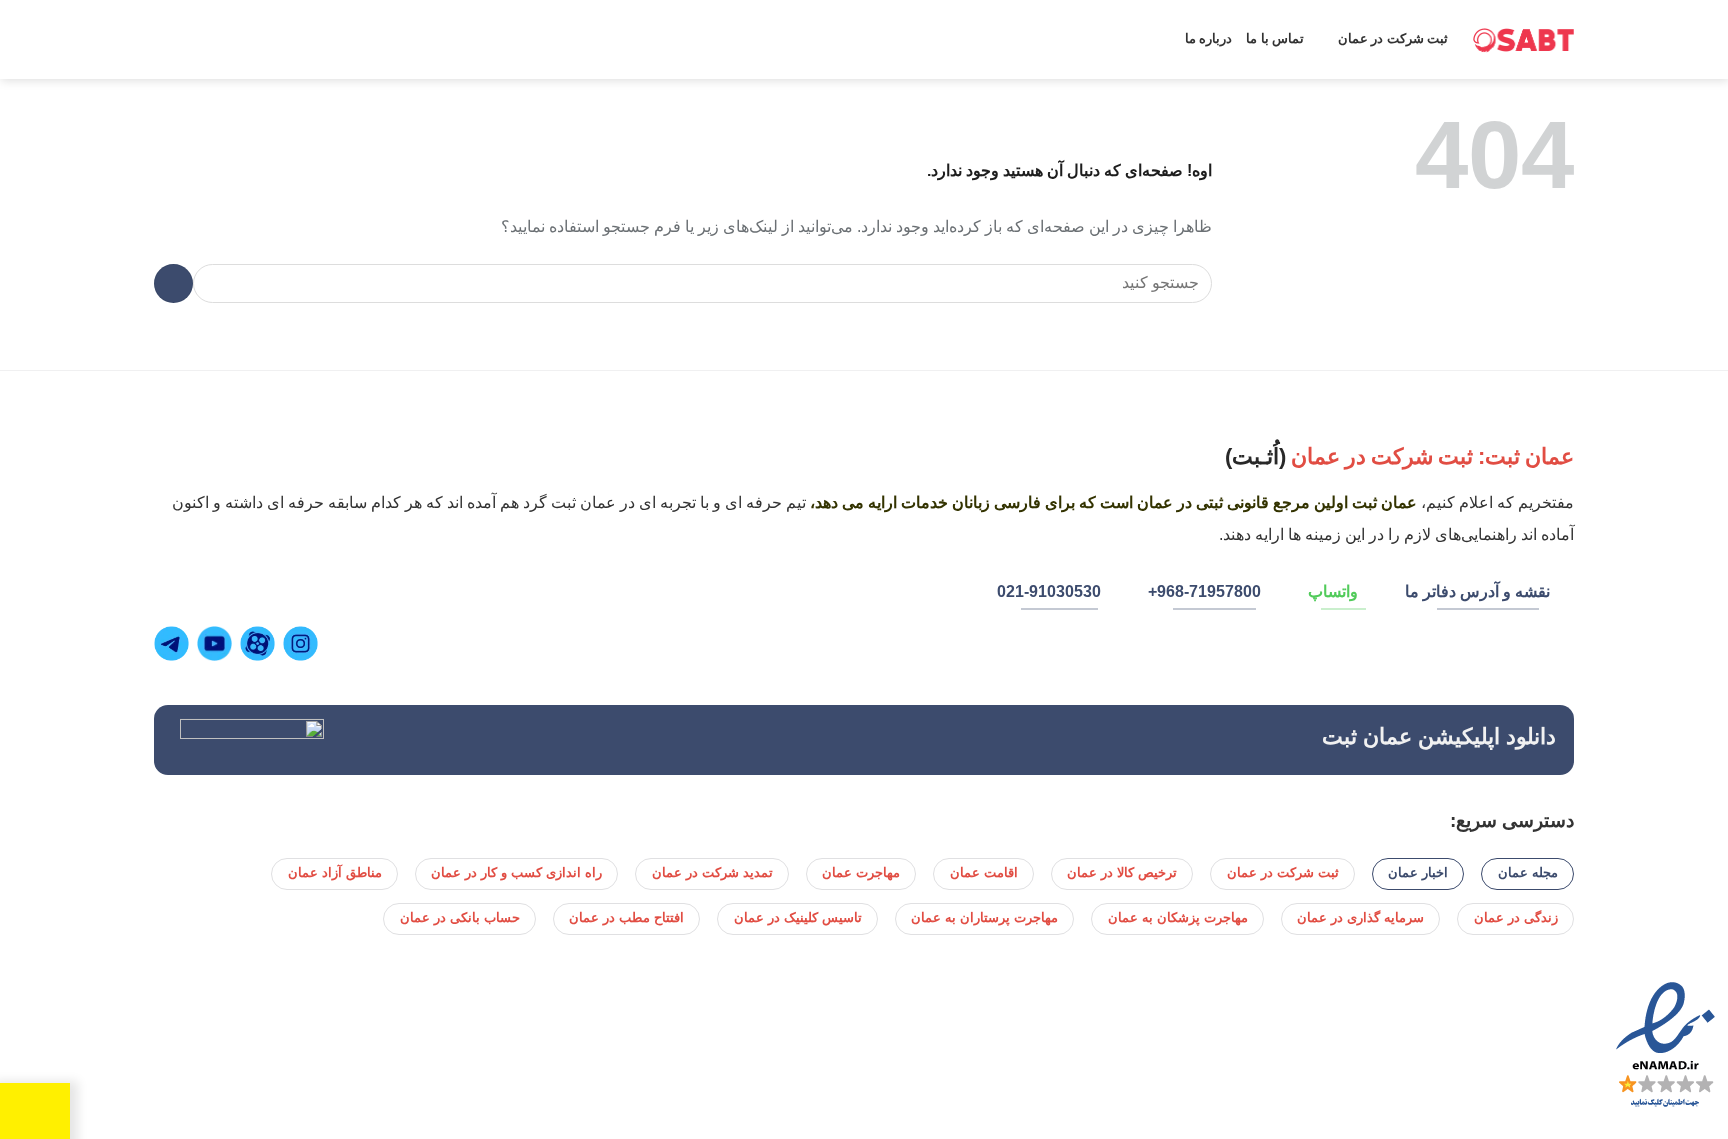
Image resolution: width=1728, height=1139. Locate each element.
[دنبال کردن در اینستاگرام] (303, 643)
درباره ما (1208, 39)
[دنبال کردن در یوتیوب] (217, 643)
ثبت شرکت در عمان (1393, 39)
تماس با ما (1275, 39)
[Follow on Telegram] (174, 643)
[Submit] (173, 283)
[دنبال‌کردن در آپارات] (260, 643)
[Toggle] (53, 1105)
